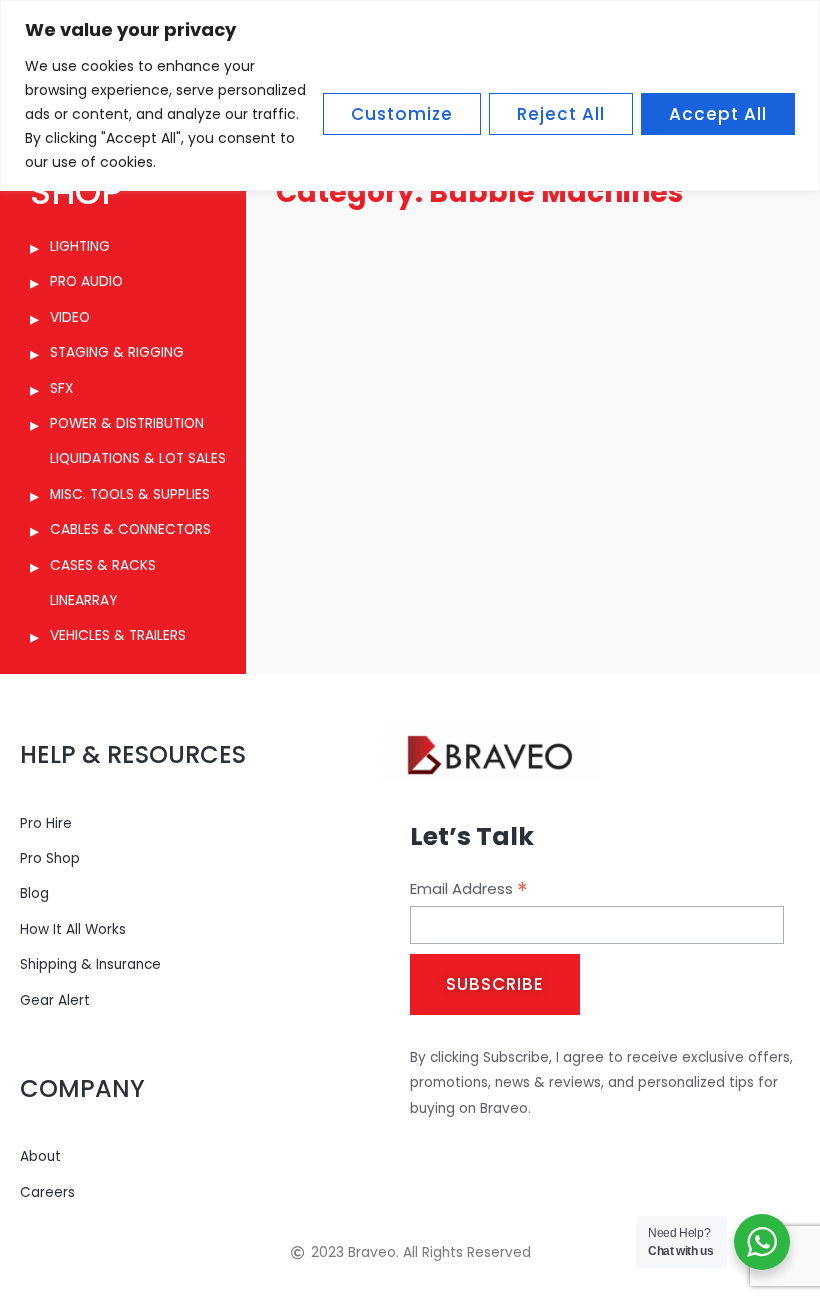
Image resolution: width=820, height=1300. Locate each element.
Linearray (83, 600)
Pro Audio (86, 281)
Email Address (469, 889)
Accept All (718, 114)
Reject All (561, 114)
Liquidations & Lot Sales (138, 458)
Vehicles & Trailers (118, 635)
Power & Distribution (127, 423)
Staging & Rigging (117, 352)
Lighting (80, 246)
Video (70, 317)
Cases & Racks (103, 565)
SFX (61, 388)
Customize (402, 114)
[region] (410, 95)
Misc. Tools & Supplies (130, 494)
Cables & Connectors (130, 529)
